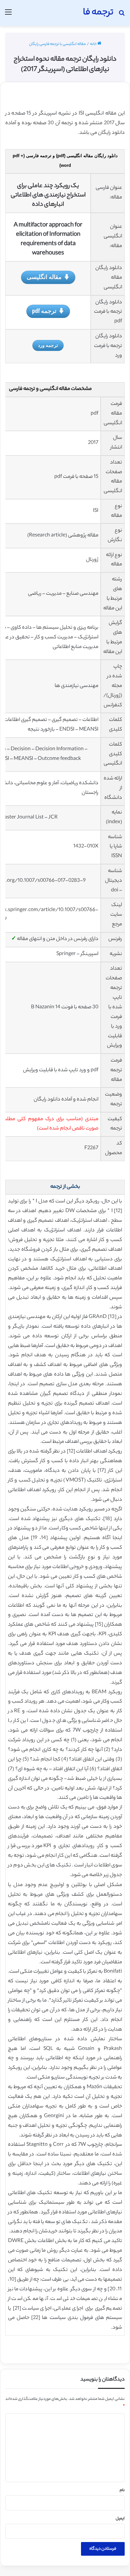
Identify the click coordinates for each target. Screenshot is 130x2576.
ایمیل (120, 2519)
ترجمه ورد (48, 345)
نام (122, 2490)
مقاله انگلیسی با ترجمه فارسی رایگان (57, 44)
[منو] (8, 15)
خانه (94, 44)
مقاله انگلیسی (44, 277)
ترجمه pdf (44, 311)
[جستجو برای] (122, 15)
